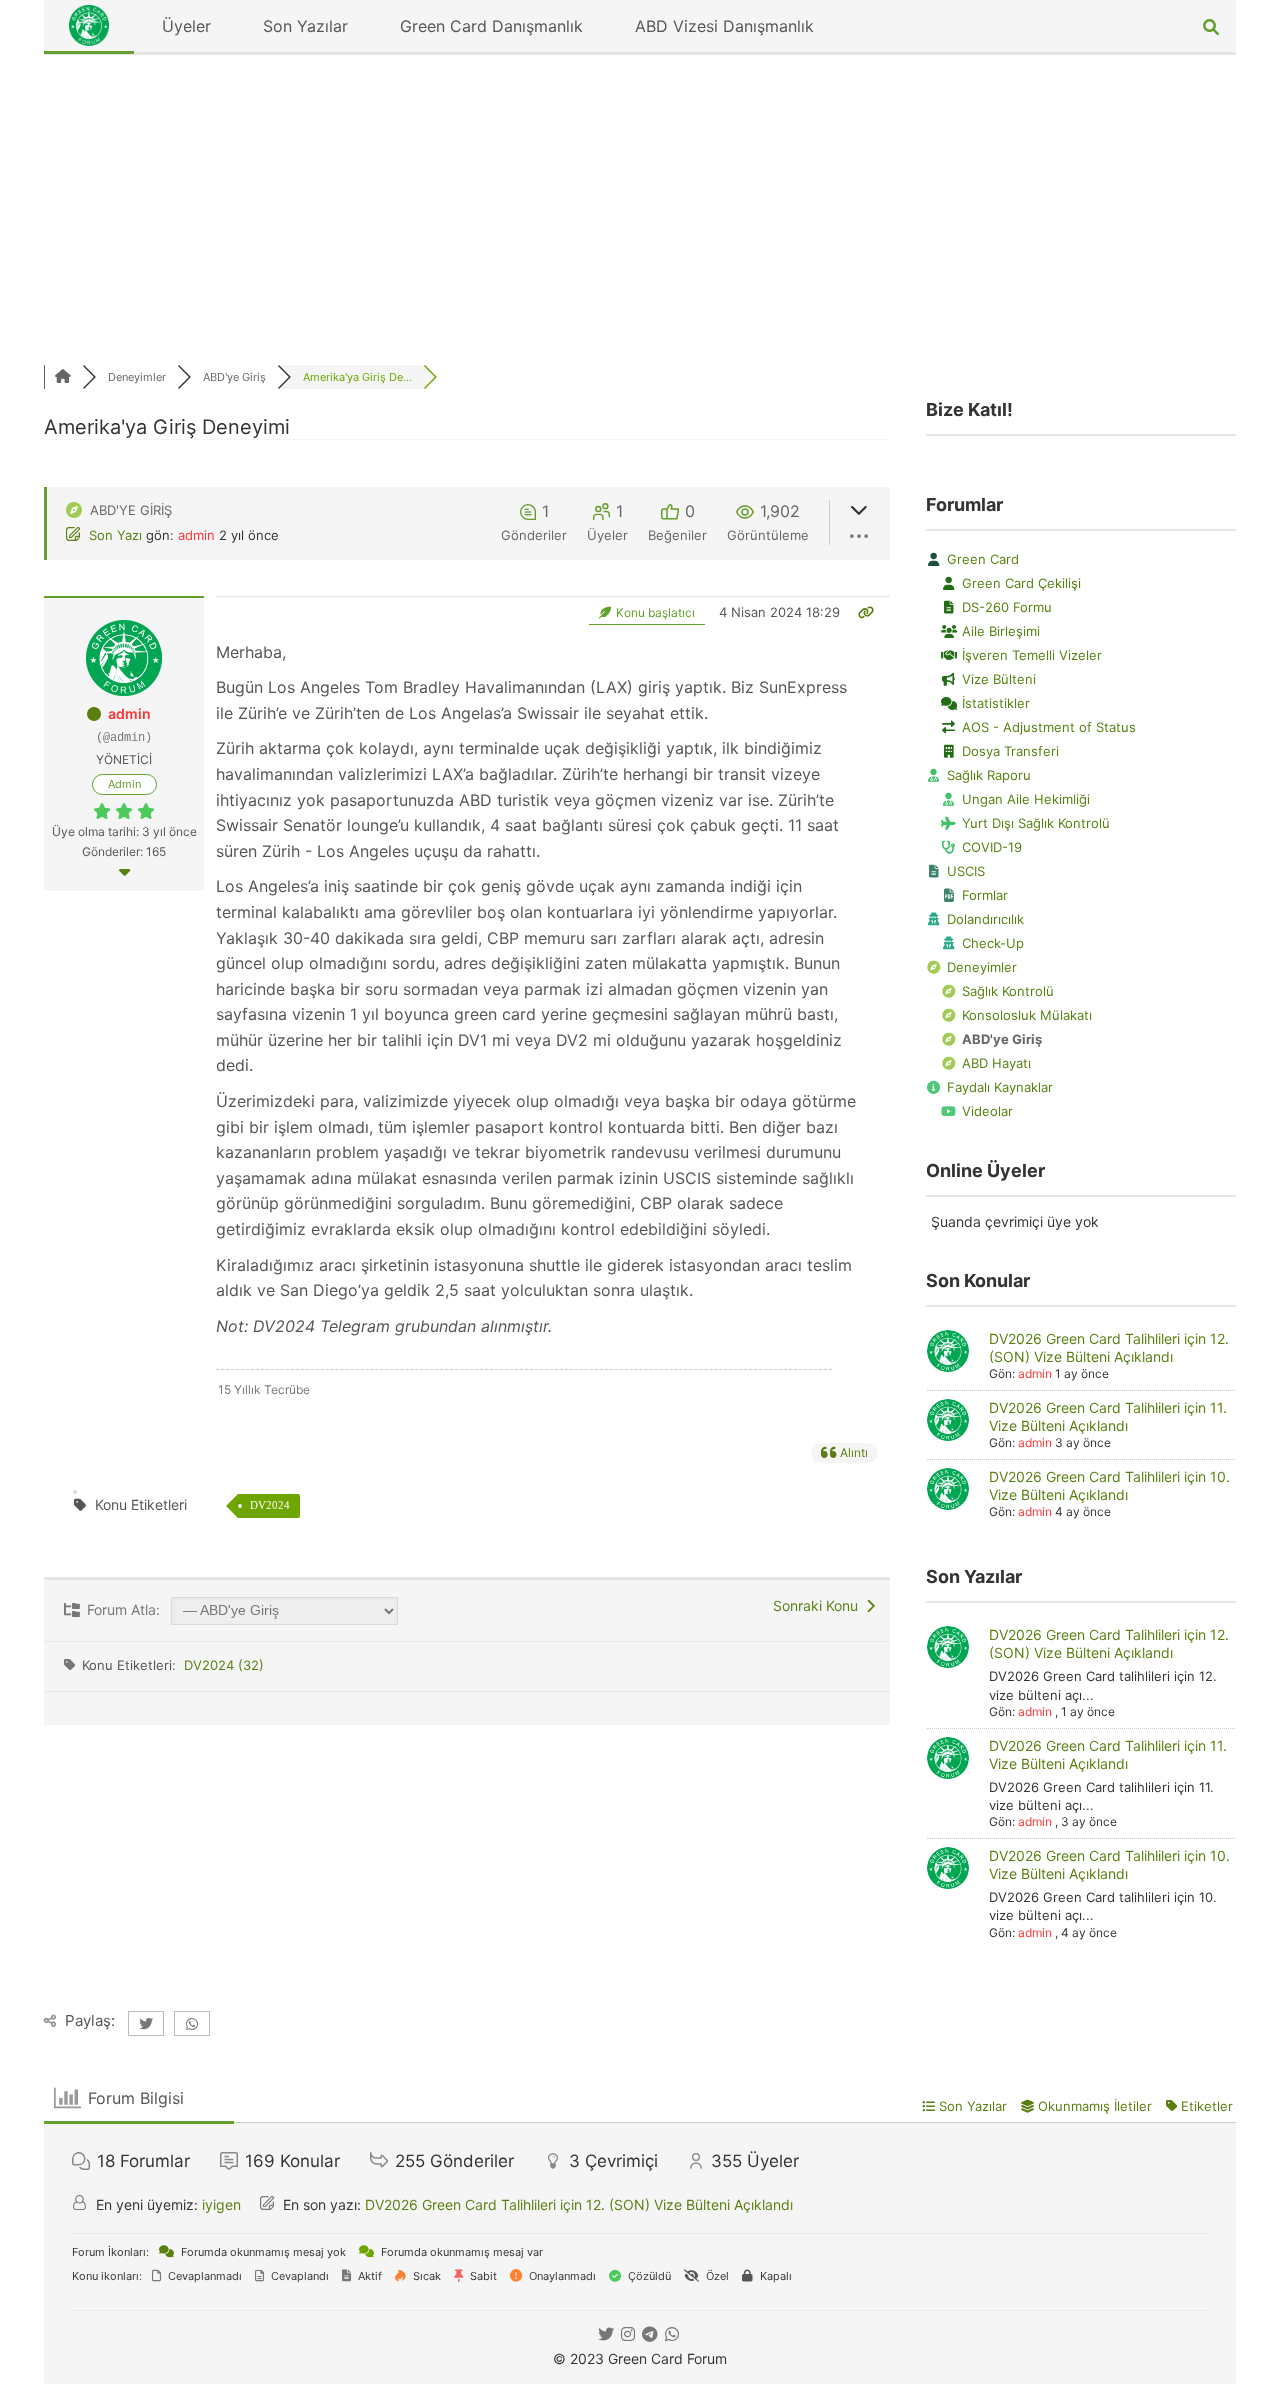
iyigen (221, 2204)
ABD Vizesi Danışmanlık (724, 26)
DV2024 (270, 1505)
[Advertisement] (640, 205)
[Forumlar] (63, 377)
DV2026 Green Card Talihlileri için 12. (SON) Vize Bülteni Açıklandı (1109, 1347)
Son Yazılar (305, 26)
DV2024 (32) (224, 1665)
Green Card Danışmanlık (491, 26)
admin (196, 535)
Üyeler (186, 26)
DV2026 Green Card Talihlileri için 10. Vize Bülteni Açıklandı (1109, 1485)
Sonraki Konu (819, 1605)
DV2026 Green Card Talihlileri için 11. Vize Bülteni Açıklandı (1108, 1416)
